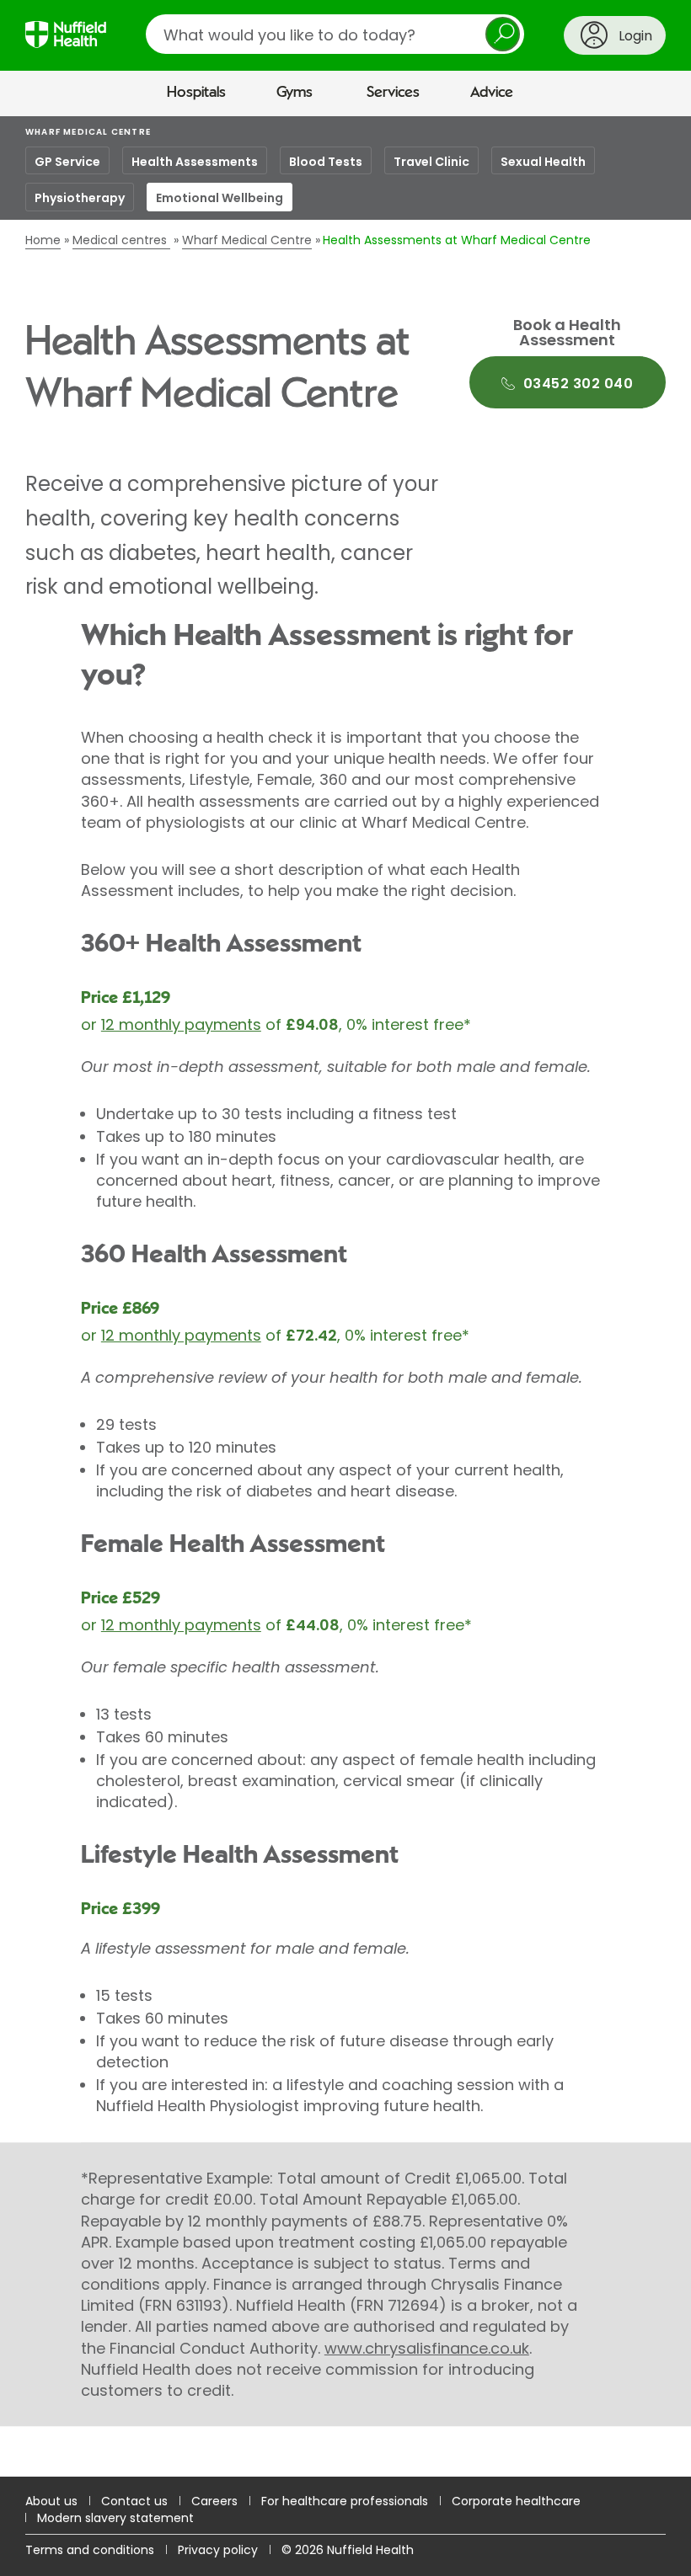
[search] (335, 34)
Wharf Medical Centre (88, 132)
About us (51, 2501)
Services (393, 93)
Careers (214, 2501)
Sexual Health (543, 162)
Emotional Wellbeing (220, 198)
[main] (345, 1297)
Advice (492, 93)
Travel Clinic (431, 162)
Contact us (134, 2501)
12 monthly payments (181, 1024)
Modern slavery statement (115, 2518)
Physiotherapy (80, 198)
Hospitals (196, 93)
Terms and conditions (90, 2550)
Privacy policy (218, 2550)
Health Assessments (195, 162)
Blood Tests (326, 162)
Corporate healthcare (516, 2501)
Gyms (295, 93)
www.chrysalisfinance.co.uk (427, 2348)
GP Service (67, 162)
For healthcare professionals (345, 2501)
